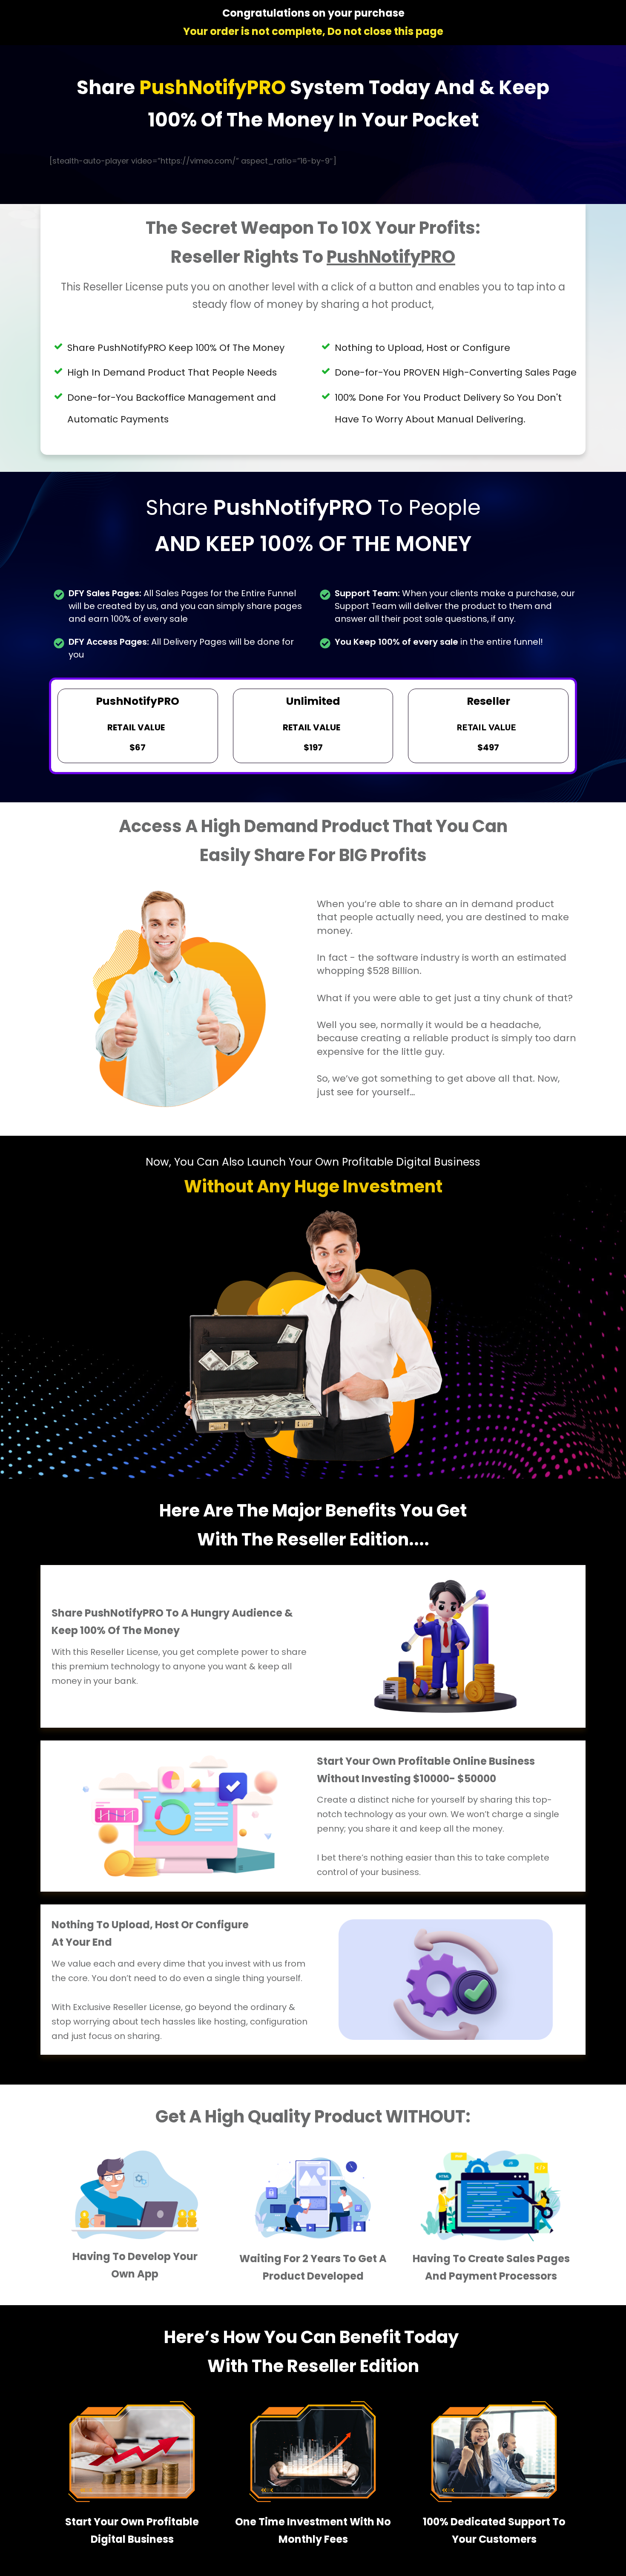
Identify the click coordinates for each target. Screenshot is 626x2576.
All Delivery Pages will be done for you (181, 648)
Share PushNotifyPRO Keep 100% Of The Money (176, 348)
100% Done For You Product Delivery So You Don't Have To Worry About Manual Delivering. (448, 408)
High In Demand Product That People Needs (172, 372)
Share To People (313, 526)
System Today (362, 88)
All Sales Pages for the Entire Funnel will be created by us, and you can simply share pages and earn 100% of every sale (185, 606)
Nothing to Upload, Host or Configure (422, 348)
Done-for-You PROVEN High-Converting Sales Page (456, 372)
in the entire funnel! (439, 642)
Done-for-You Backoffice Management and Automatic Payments (172, 408)
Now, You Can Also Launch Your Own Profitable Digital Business (313, 1162)
